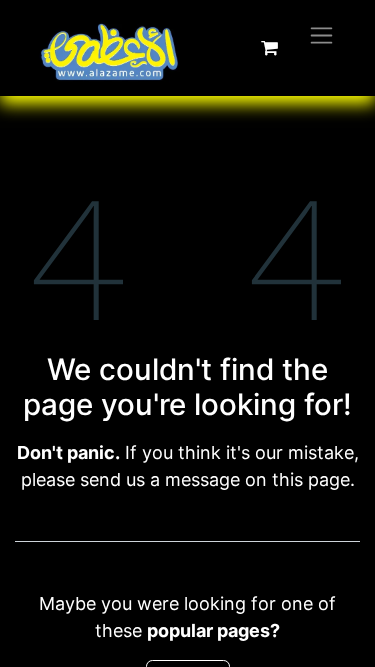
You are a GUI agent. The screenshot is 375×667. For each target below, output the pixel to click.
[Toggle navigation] (321, 34)
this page (311, 479)
